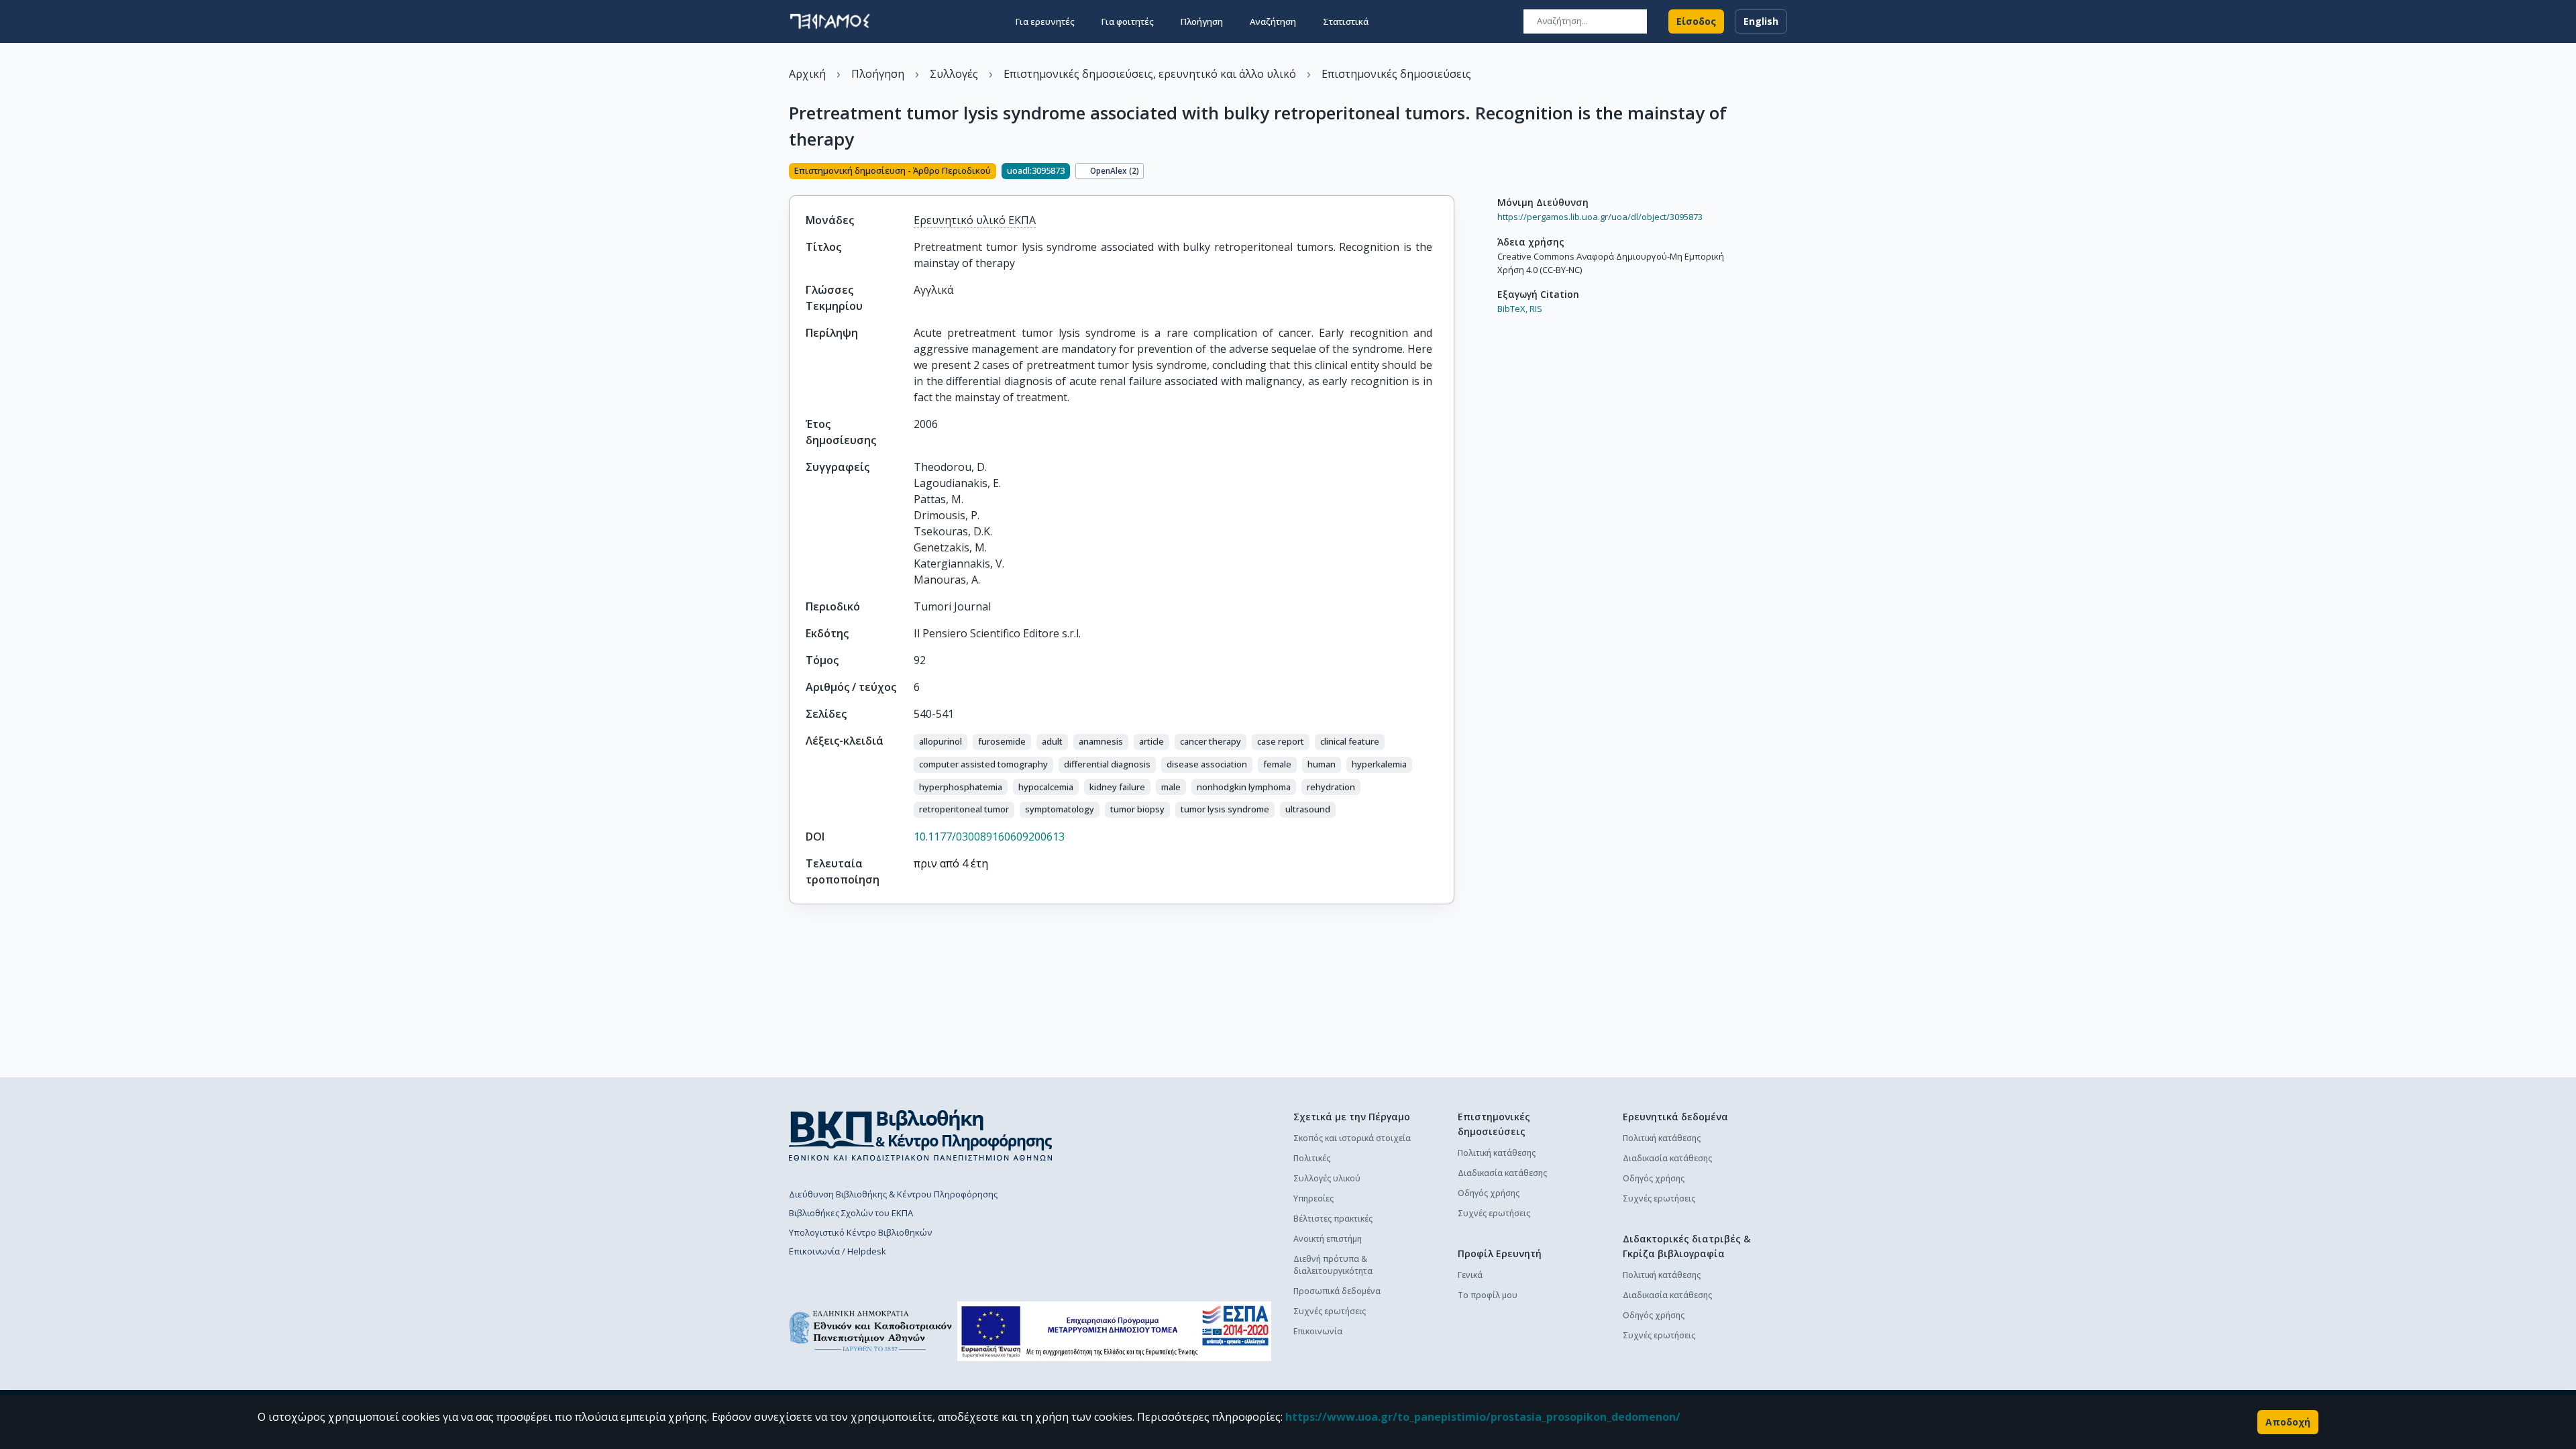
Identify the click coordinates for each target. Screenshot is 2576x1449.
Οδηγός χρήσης (1489, 1193)
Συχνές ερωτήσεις (1330, 1311)
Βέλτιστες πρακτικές (1333, 1219)
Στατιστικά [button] (1346, 21)
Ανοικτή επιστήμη (1328, 1239)
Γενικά (1470, 1275)
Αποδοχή (2288, 1422)
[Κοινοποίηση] (1449, 172)
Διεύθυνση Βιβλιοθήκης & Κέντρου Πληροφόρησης (893, 1194)
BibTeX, (1512, 309)
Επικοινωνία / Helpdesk (838, 1251)
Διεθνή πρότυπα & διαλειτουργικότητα (1333, 1265)
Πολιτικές (1312, 1158)
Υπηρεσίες (1313, 1198)
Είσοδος (1696, 21)
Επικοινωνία (1318, 1331)
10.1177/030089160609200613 (989, 837)
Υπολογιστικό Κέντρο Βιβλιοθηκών (860, 1232)
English (1761, 21)
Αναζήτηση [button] (1273, 21)
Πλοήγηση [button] (1202, 21)
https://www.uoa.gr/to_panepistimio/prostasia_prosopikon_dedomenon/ (1483, 1417)
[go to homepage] (830, 21)
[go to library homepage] (921, 1135)
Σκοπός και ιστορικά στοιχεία (1352, 1138)
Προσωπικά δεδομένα (1337, 1291)
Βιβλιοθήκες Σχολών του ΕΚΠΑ (851, 1213)
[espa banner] (1114, 1331)
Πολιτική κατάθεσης (1497, 1153)
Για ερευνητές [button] (1045, 21)
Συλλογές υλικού (1327, 1178)
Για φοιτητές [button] (1128, 21)
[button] (941, 742)
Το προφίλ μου (1488, 1295)
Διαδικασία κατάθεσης (1502, 1173)
